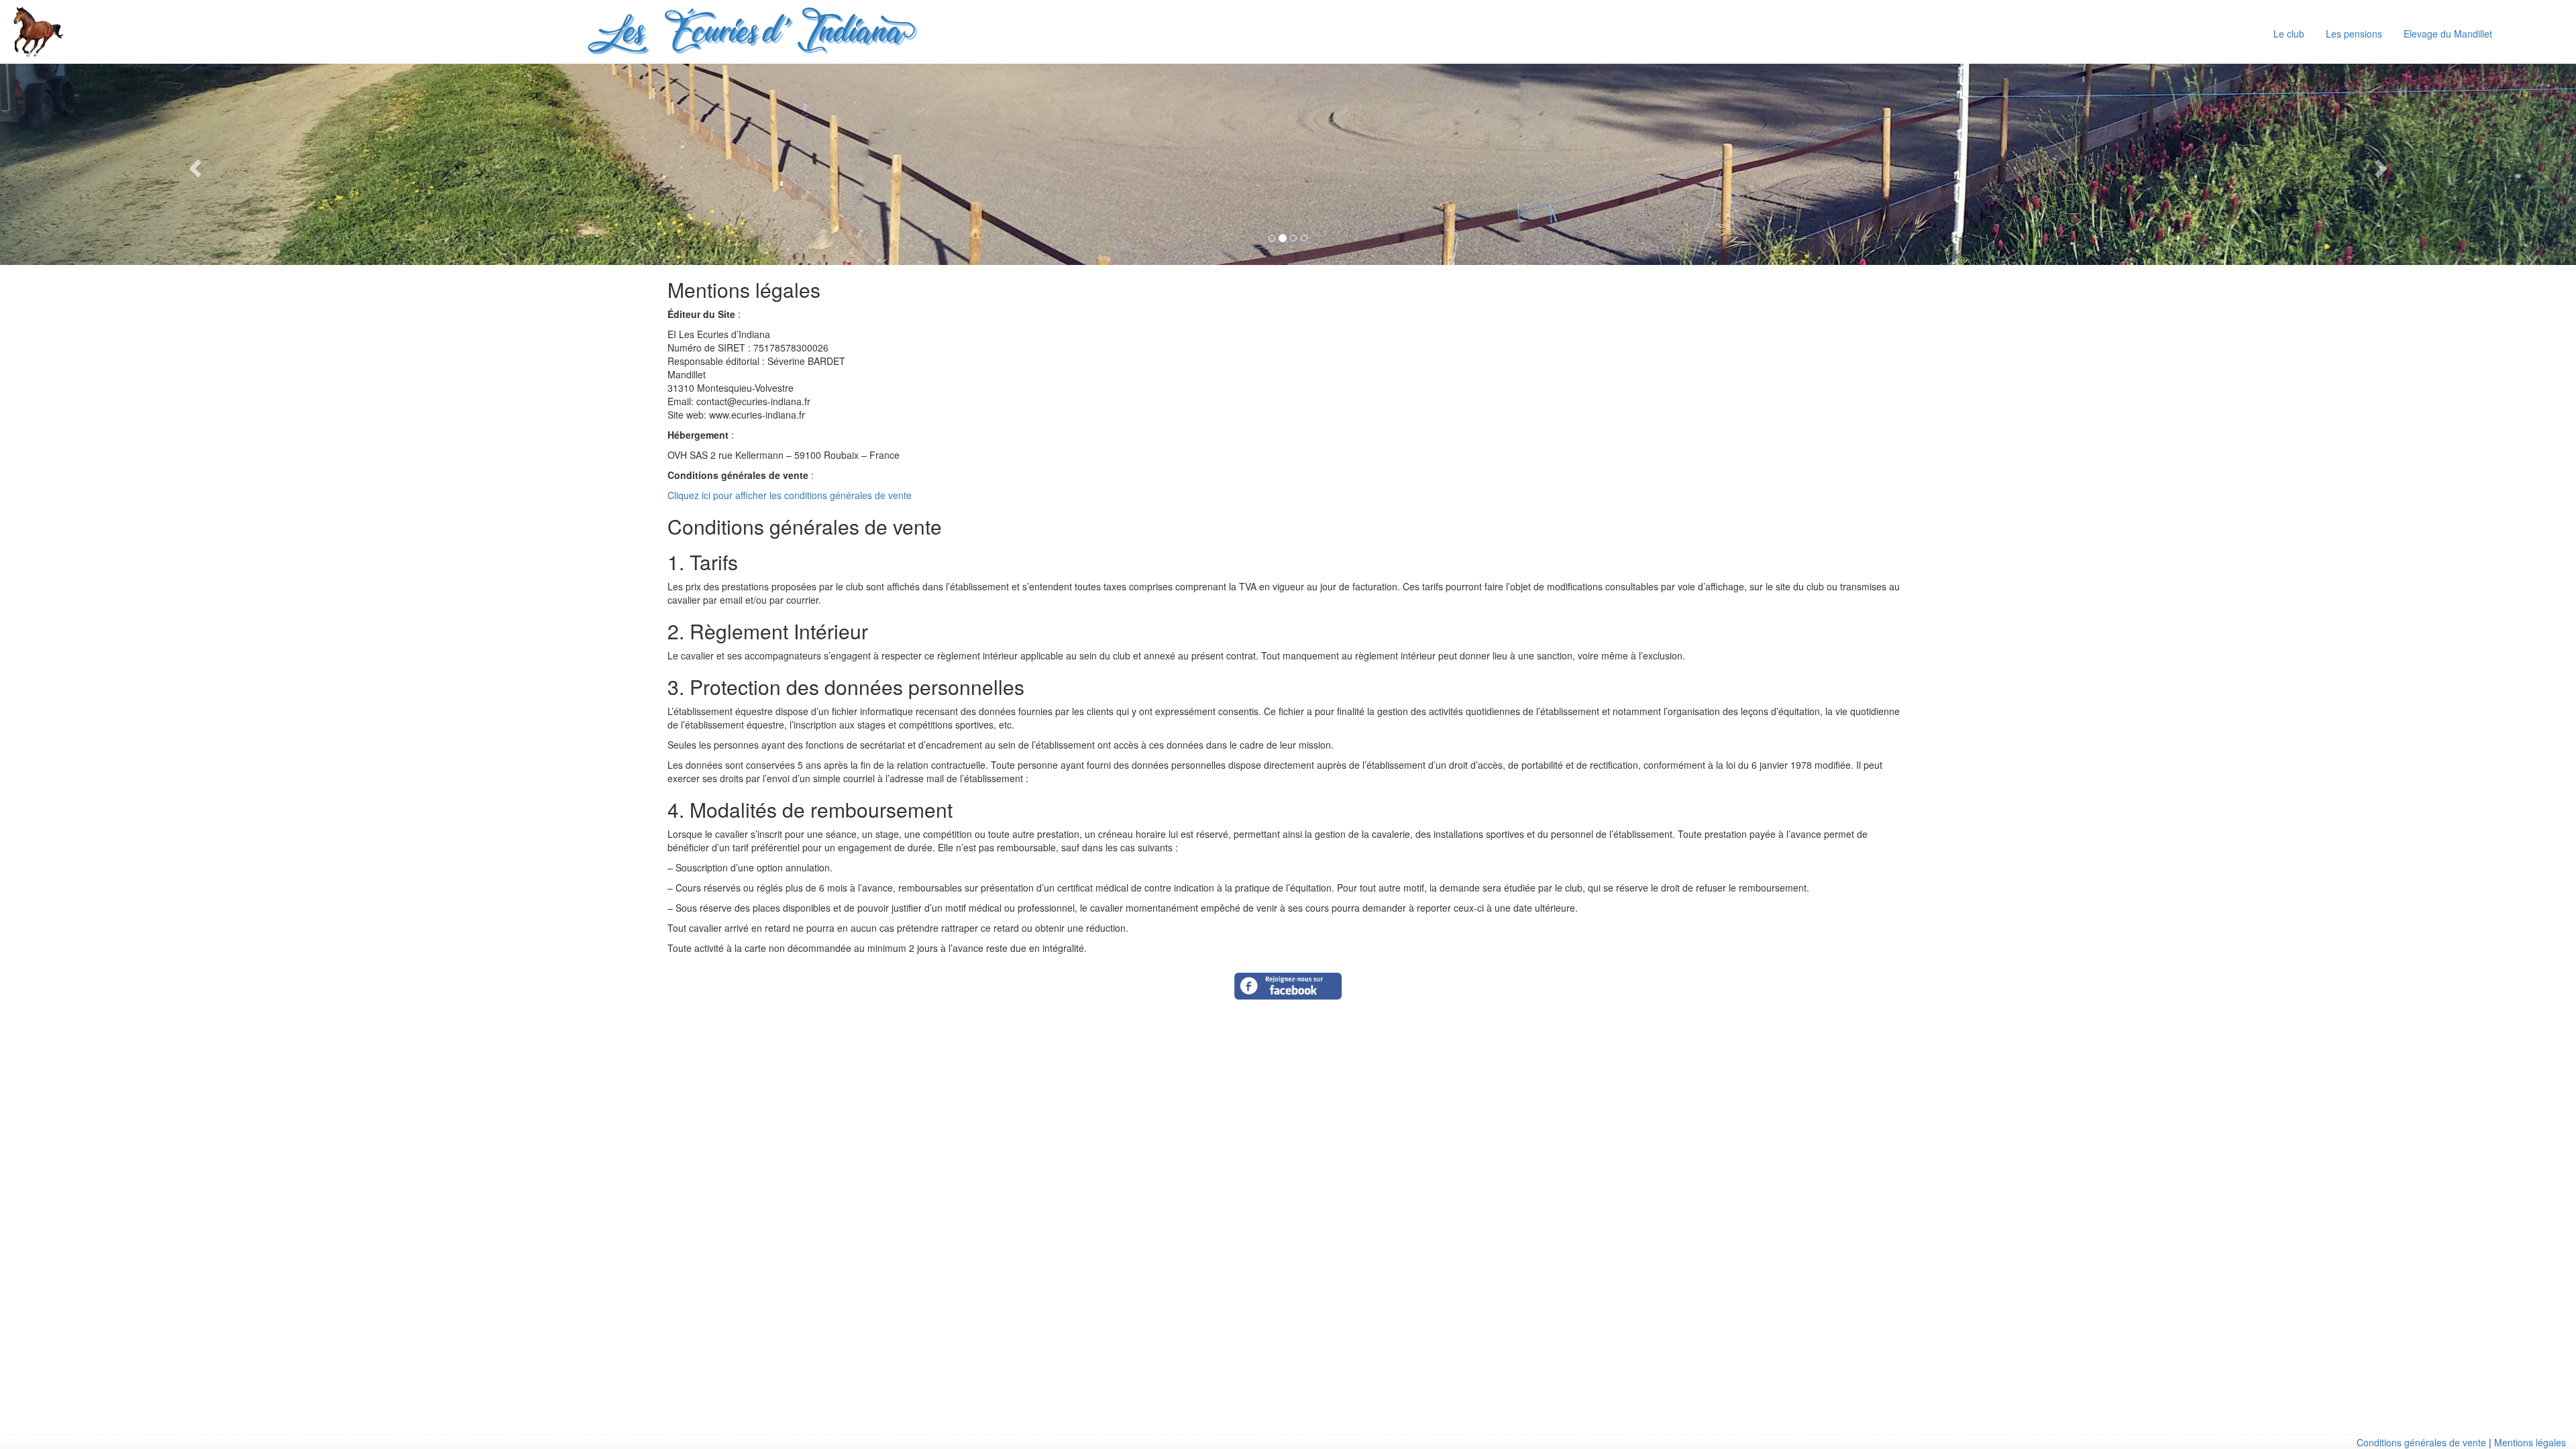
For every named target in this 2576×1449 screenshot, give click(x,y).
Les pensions (2354, 34)
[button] (193, 164)
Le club (2289, 34)
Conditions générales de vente (2421, 1442)
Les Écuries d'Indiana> (747, 35)
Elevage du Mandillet (2448, 34)
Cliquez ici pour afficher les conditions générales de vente (790, 495)
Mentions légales (2530, 1442)
